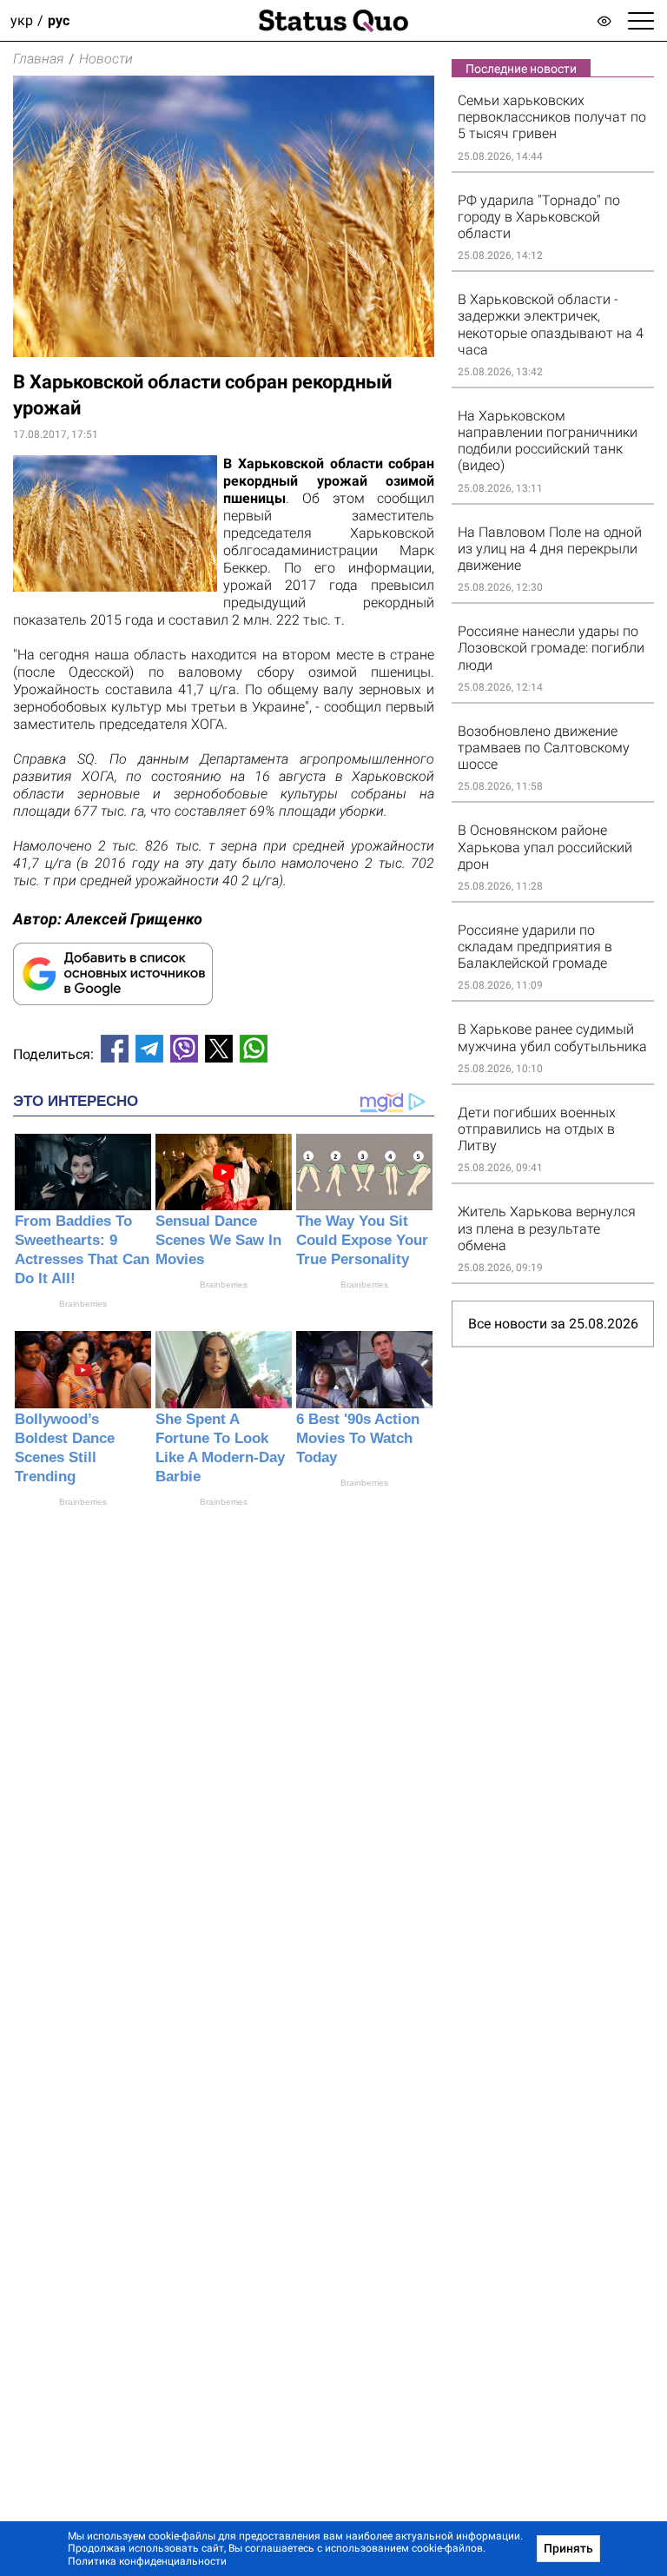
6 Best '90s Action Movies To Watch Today (358, 1438)
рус (59, 20)
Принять (568, 2548)
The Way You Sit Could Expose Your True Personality (362, 1240)
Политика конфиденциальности (147, 2561)
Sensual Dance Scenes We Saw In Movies (218, 1240)
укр (22, 20)
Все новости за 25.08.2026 (553, 1324)
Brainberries (83, 1304)
